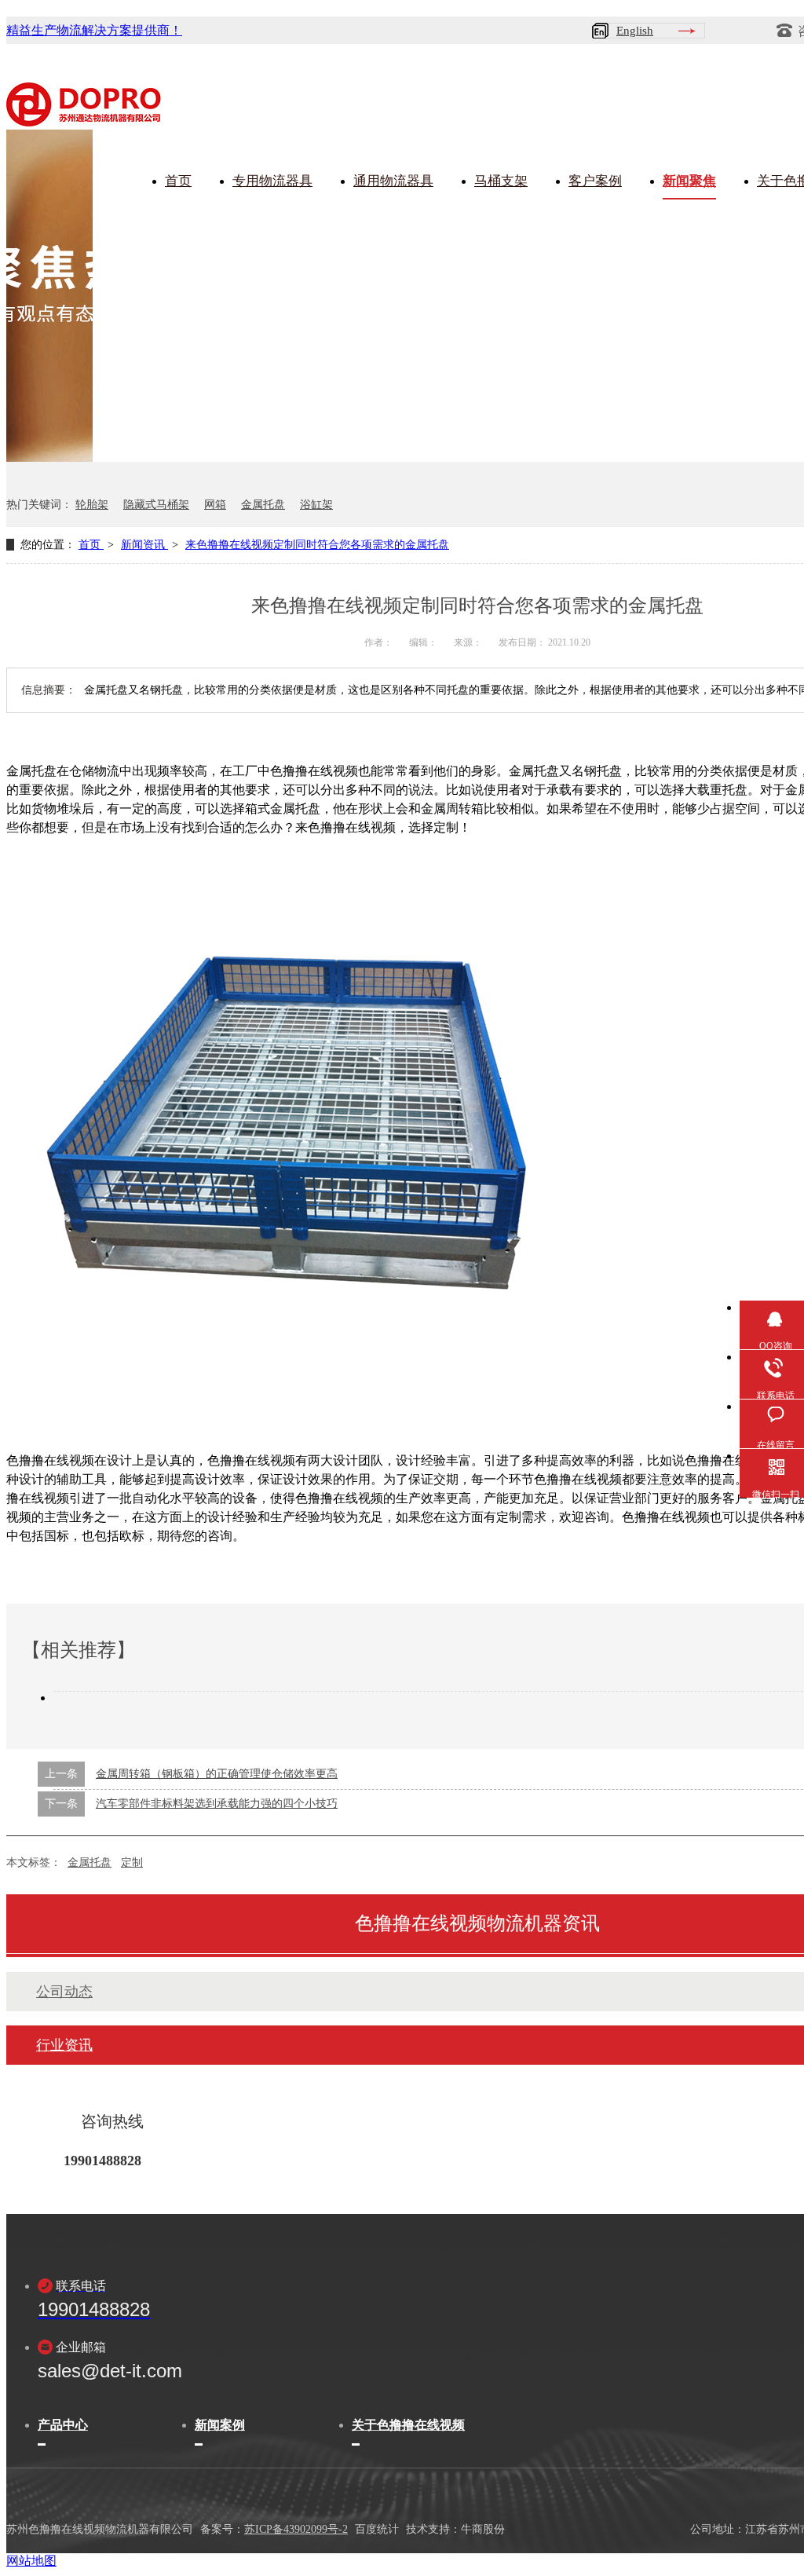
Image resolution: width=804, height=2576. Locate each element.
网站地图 (31, 2561)
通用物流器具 (393, 181)
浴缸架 (316, 505)
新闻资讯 (144, 545)
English (635, 31)
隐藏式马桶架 (156, 505)
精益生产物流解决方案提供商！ (94, 30)
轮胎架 (92, 505)
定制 (132, 1862)
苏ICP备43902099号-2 (296, 2529)
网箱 (215, 505)
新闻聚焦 (689, 181)
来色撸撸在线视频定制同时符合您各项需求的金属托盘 (317, 545)
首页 (178, 181)
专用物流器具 (272, 181)
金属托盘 (263, 505)
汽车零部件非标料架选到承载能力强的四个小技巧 (217, 1804)
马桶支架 (501, 181)
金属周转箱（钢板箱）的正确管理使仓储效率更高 (217, 1774)
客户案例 (595, 181)
